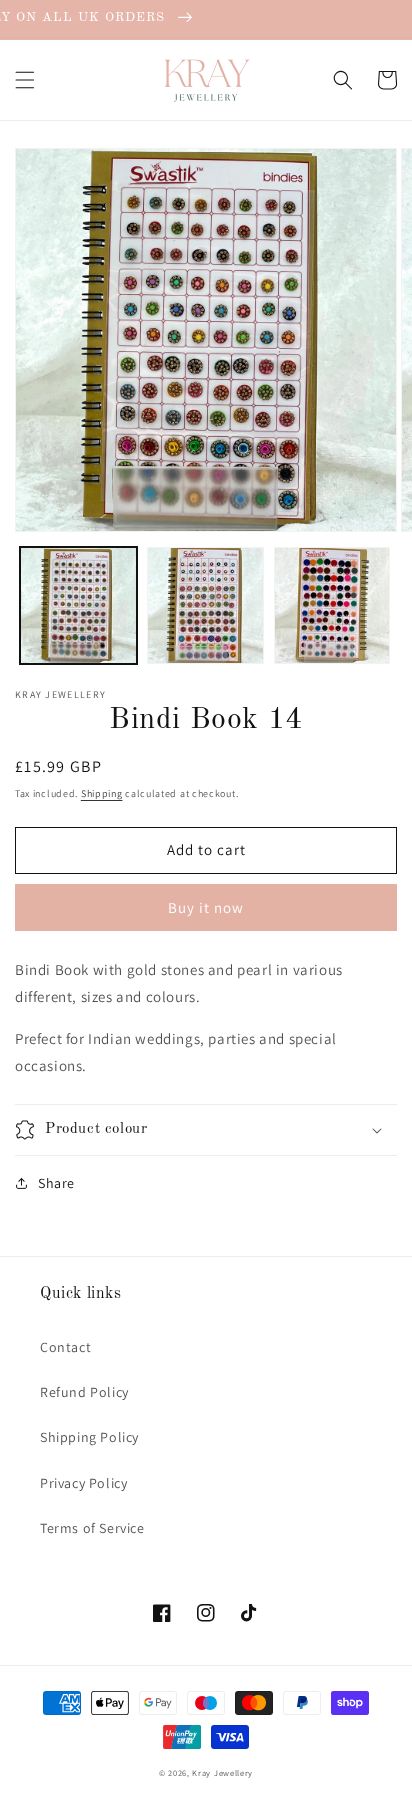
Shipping (102, 793)
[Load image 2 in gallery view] (205, 605)
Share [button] (56, 1183)
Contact (65, 1347)
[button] (25, 80)
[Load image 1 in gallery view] (78, 605)
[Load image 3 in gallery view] (332, 605)
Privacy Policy (83, 1483)
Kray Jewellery (222, 1772)
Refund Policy (84, 1392)
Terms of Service (92, 1528)
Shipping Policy (89, 1437)
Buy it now (206, 907)
